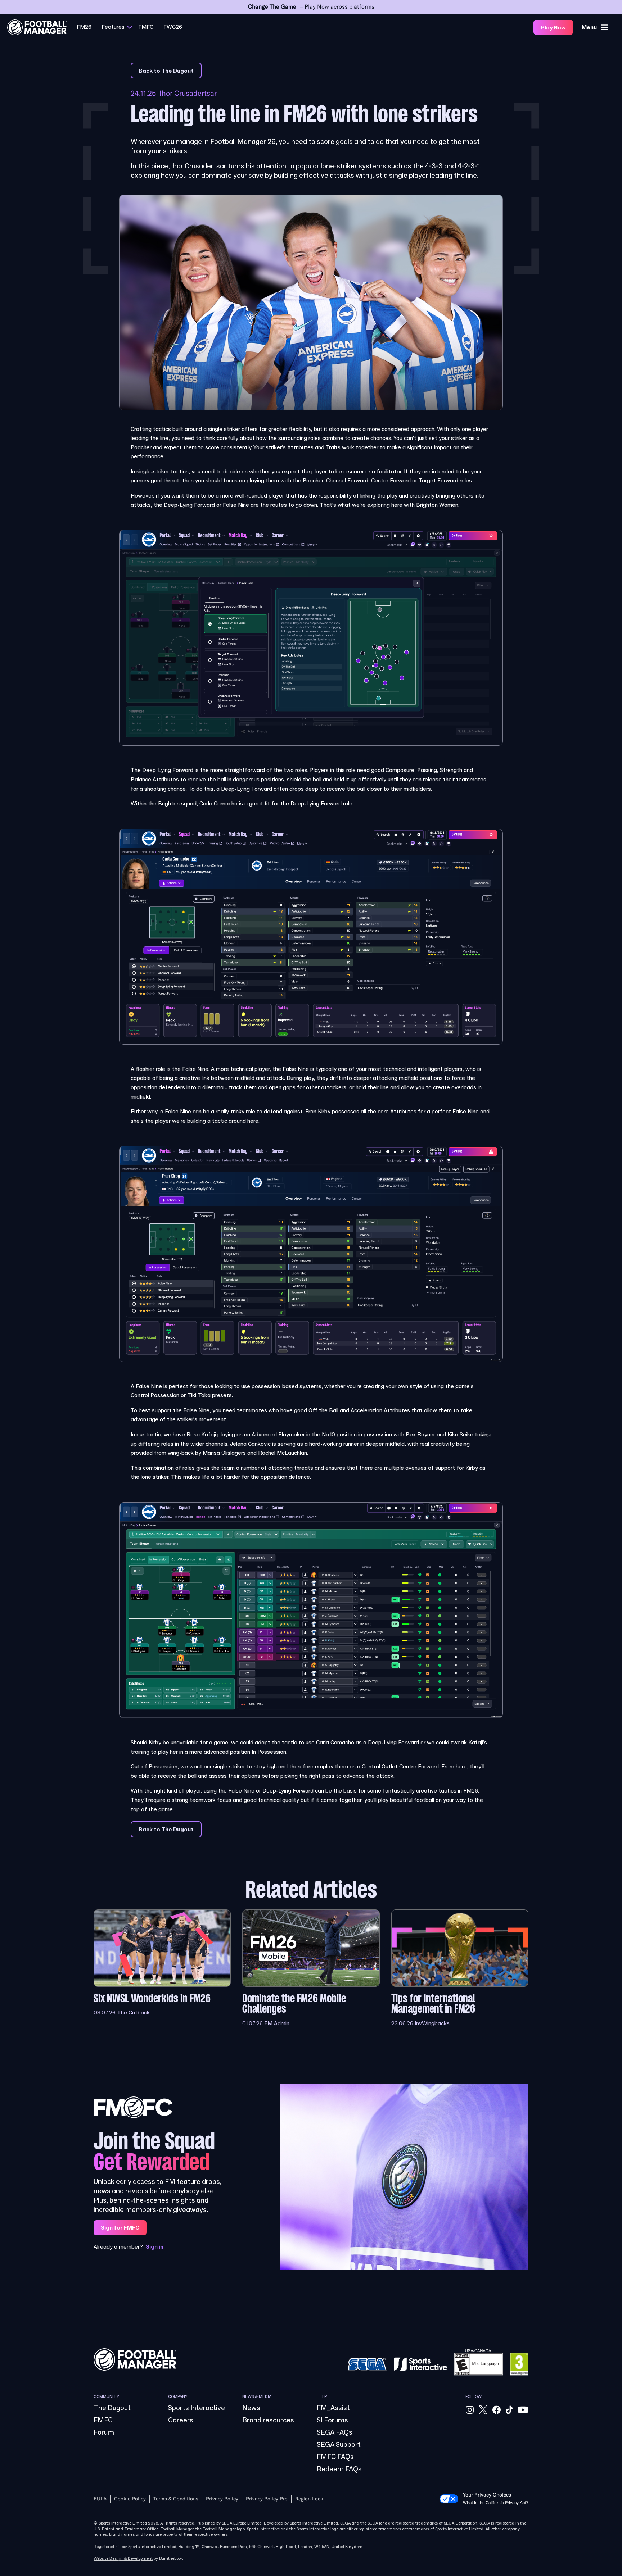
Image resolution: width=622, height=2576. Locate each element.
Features (113, 27)
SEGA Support (339, 2445)
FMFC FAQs (335, 2457)
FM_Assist (333, 2408)
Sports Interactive (197, 2408)
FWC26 (173, 27)
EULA (100, 2499)
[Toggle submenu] (130, 27)
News (251, 2408)
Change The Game (272, 7)
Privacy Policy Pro (267, 2499)
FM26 (84, 27)
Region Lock (309, 2499)
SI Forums (332, 2420)
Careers (181, 2420)
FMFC (146, 27)
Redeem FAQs (339, 2469)
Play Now (553, 28)
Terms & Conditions (176, 2499)
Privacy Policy (222, 2499)
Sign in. (155, 2247)
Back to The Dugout (166, 71)
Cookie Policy (130, 2499)
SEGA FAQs (335, 2432)
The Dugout (112, 2408)
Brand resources (268, 2420)
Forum (104, 2432)
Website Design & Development (123, 2559)
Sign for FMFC (120, 2228)
